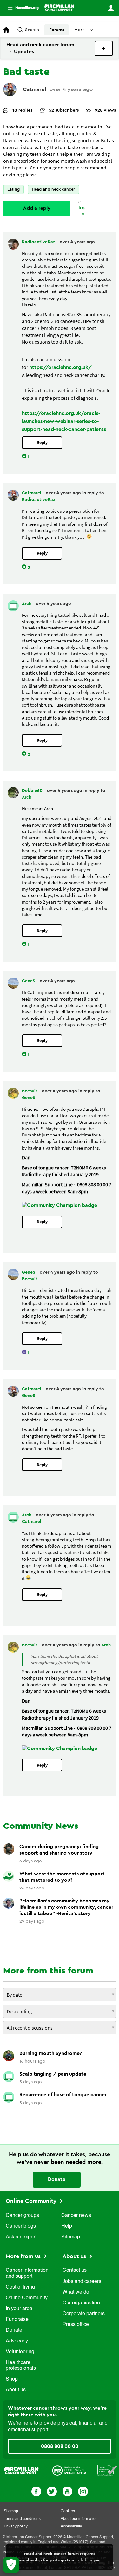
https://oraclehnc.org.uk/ (60, 367)
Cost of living (20, 2287)
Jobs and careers (82, 2282)
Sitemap (71, 2237)
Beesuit (30, 1091)
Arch (27, 604)
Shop (12, 2379)
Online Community (32, 2201)
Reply (42, 442)
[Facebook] (36, 2491)
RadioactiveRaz (39, 242)
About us (16, 2390)
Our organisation (81, 2303)
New (104, 48)
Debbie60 (33, 791)
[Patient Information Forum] (107, 2470)
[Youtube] (67, 2491)
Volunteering (20, 2352)
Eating (13, 189)
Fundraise (17, 2320)
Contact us (75, 2270)
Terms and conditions (22, 2519)
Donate (57, 2179)
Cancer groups (22, 2216)
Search (32, 30)
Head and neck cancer (53, 189)
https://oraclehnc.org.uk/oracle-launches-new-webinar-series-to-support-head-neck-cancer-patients (64, 421)
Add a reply (37, 208)
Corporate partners (84, 2314)
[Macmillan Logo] (21, 2470)
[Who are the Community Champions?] (60, 1205)
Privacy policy (16, 2527)
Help (67, 2226)
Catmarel (35, 89)
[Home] (60, 8)
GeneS (29, 981)
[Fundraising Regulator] (69, 2470)
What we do (76, 2292)
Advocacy (17, 2341)
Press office (76, 2325)
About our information (79, 2519)
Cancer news (76, 2216)
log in (82, 211)
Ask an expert (21, 2237)
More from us (24, 2256)
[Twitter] (52, 2491)
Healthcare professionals (21, 2366)
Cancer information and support (27, 2273)
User (111, 8)
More (21, 8)
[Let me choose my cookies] (11, 2565)
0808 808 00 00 (60, 2446)
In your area (19, 2309)
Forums (57, 30)
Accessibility (71, 2527)
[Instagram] (83, 2491)
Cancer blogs (21, 2226)
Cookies (68, 2511)
